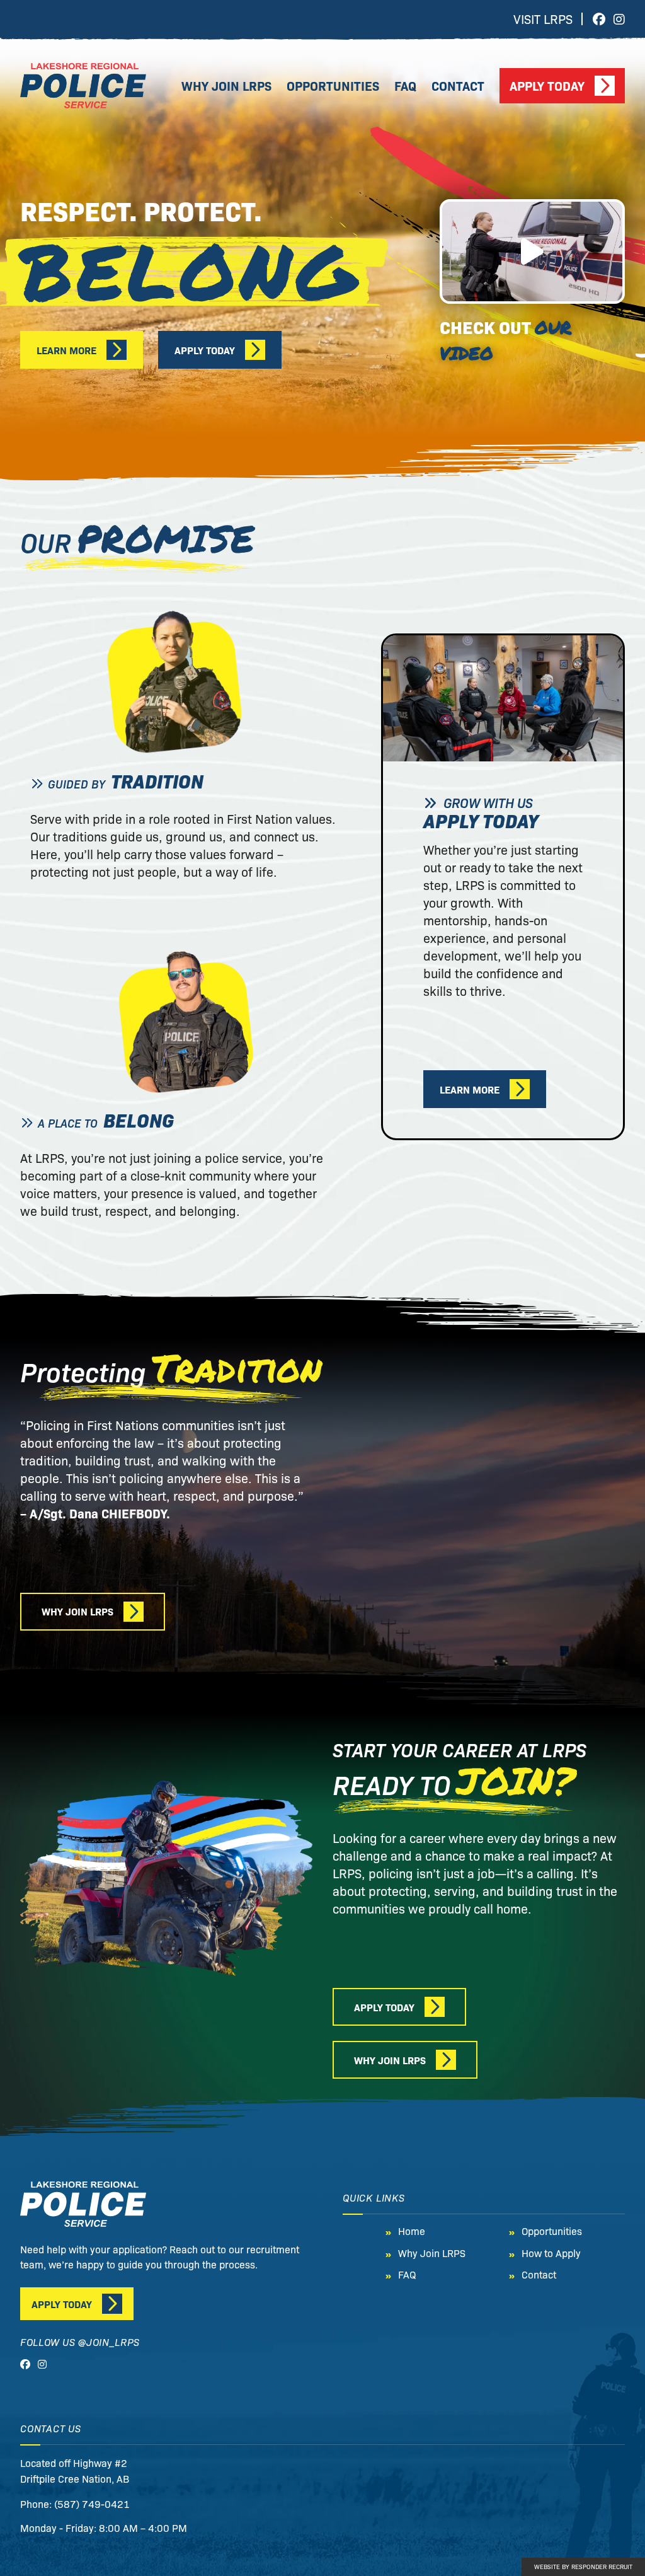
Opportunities (333, 85)
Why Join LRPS (226, 85)
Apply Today (547, 85)
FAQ (405, 85)
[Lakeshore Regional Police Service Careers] (83, 86)
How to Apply (551, 2252)
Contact (458, 85)
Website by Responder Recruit (583, 2566)
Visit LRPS (543, 19)
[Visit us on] (599, 19)
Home (412, 2231)
